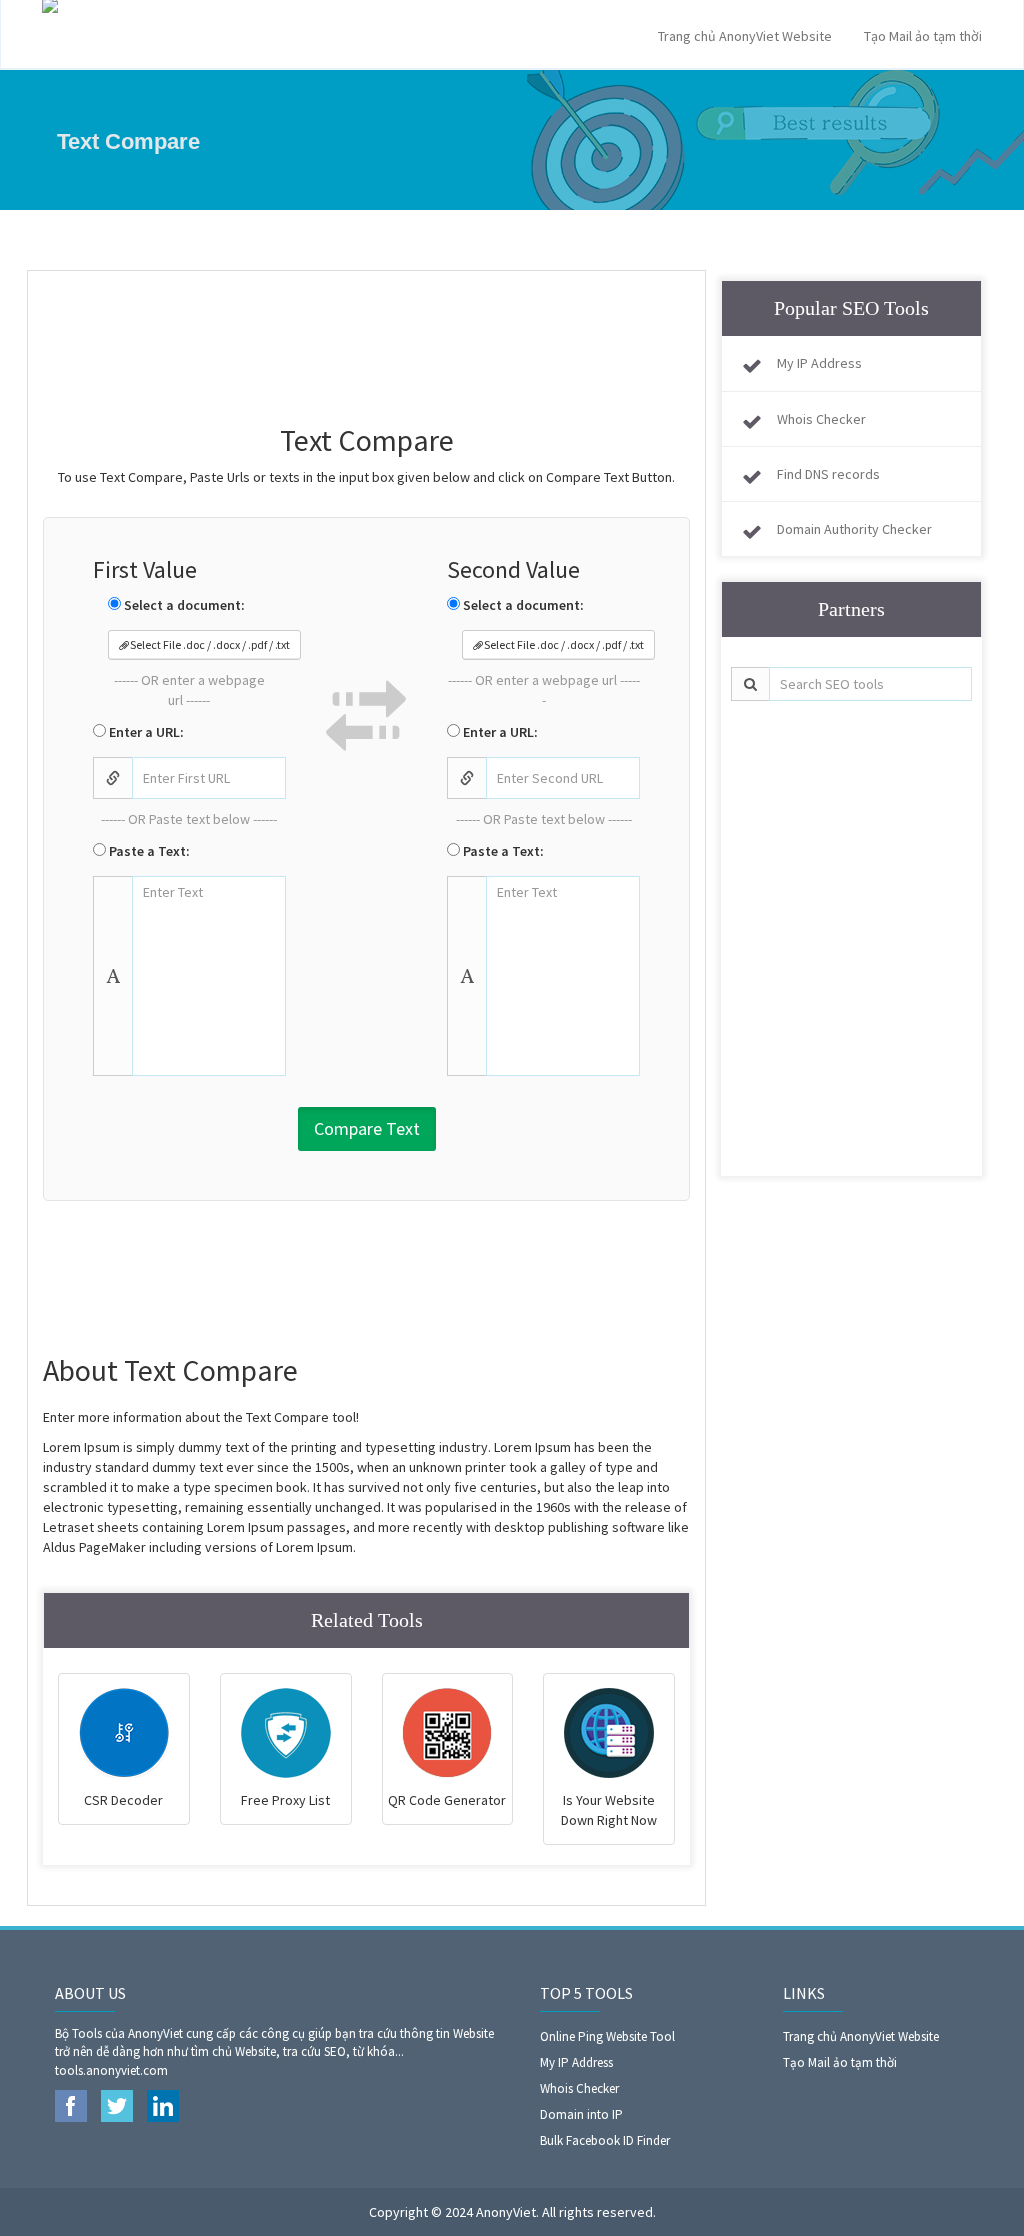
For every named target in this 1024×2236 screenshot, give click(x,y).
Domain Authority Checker (854, 529)
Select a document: (183, 605)
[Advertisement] (407, 336)
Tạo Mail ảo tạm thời (923, 36)
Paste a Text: (148, 851)
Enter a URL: (145, 732)
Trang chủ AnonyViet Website (745, 36)
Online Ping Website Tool (607, 2036)
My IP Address (819, 363)
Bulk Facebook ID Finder (605, 2140)
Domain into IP (581, 2114)
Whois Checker (821, 419)
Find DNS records (828, 474)
